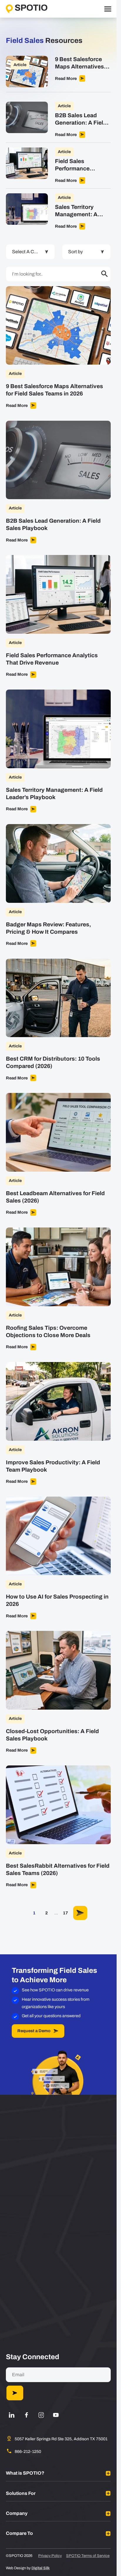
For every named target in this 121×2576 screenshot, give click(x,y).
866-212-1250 (28, 2452)
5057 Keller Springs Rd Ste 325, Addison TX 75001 (61, 2439)
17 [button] (65, 1913)
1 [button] (34, 1913)
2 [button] (47, 1913)
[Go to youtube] (56, 2415)
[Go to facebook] (26, 2415)
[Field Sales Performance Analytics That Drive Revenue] (58, 168)
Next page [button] (80, 1913)
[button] (105, 274)
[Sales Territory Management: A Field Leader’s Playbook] (58, 211)
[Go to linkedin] (12, 2415)
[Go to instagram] (41, 2415)
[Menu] (108, 9)
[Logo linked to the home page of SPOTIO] (27, 9)
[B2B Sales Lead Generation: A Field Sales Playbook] (58, 122)
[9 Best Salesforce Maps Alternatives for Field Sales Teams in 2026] (58, 74)
